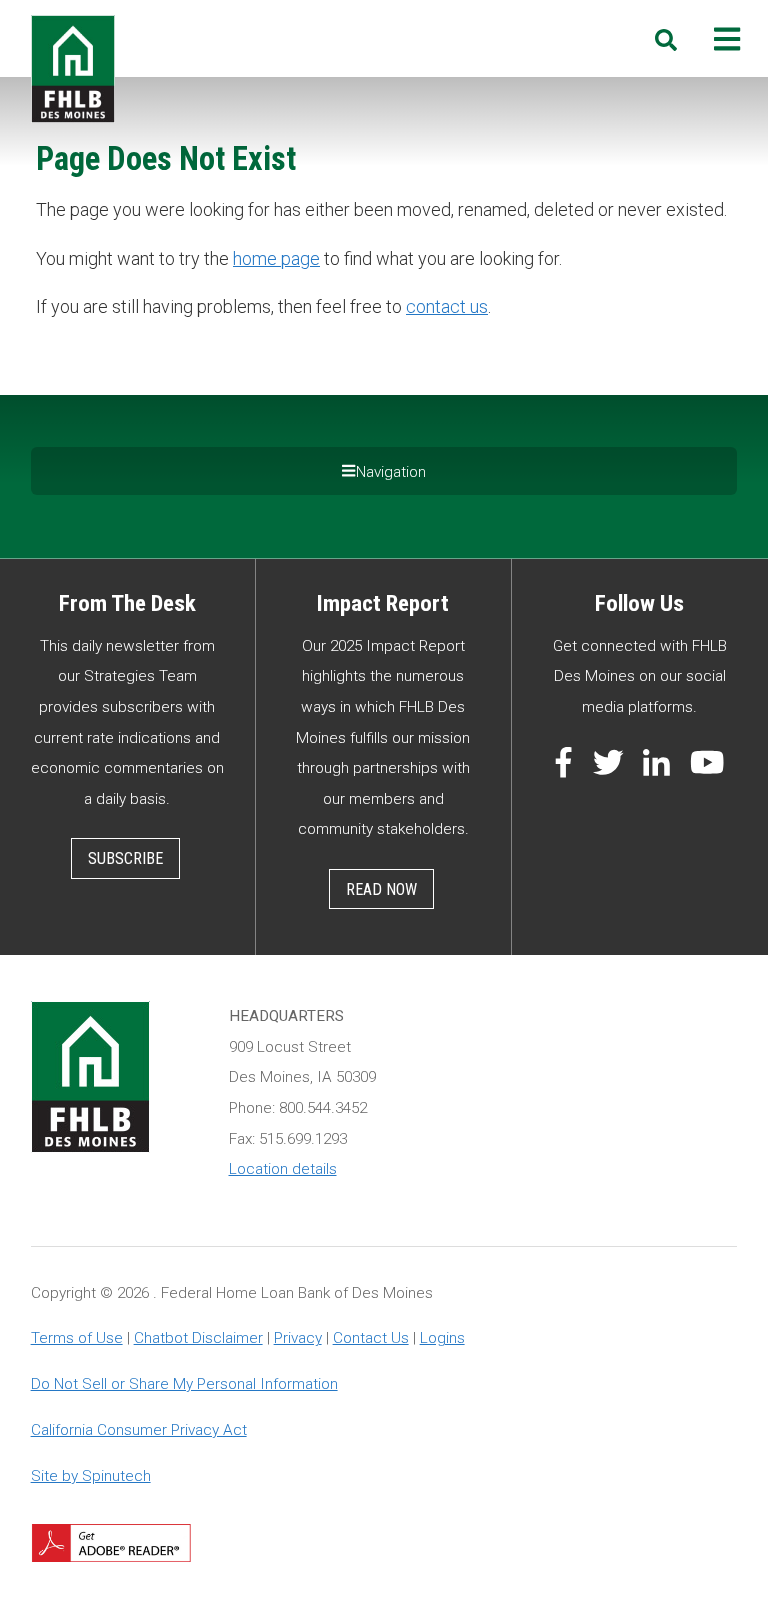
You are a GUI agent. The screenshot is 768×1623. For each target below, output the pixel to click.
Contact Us (371, 1338)
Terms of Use (77, 1338)
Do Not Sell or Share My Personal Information (184, 1384)
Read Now (381, 889)
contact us (447, 306)
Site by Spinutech (91, 1476)
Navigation (391, 472)
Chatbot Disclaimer (198, 1338)
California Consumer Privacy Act (139, 1430)
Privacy (298, 1338)
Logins (442, 1338)
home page (276, 258)
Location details (283, 1169)
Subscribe (125, 858)
